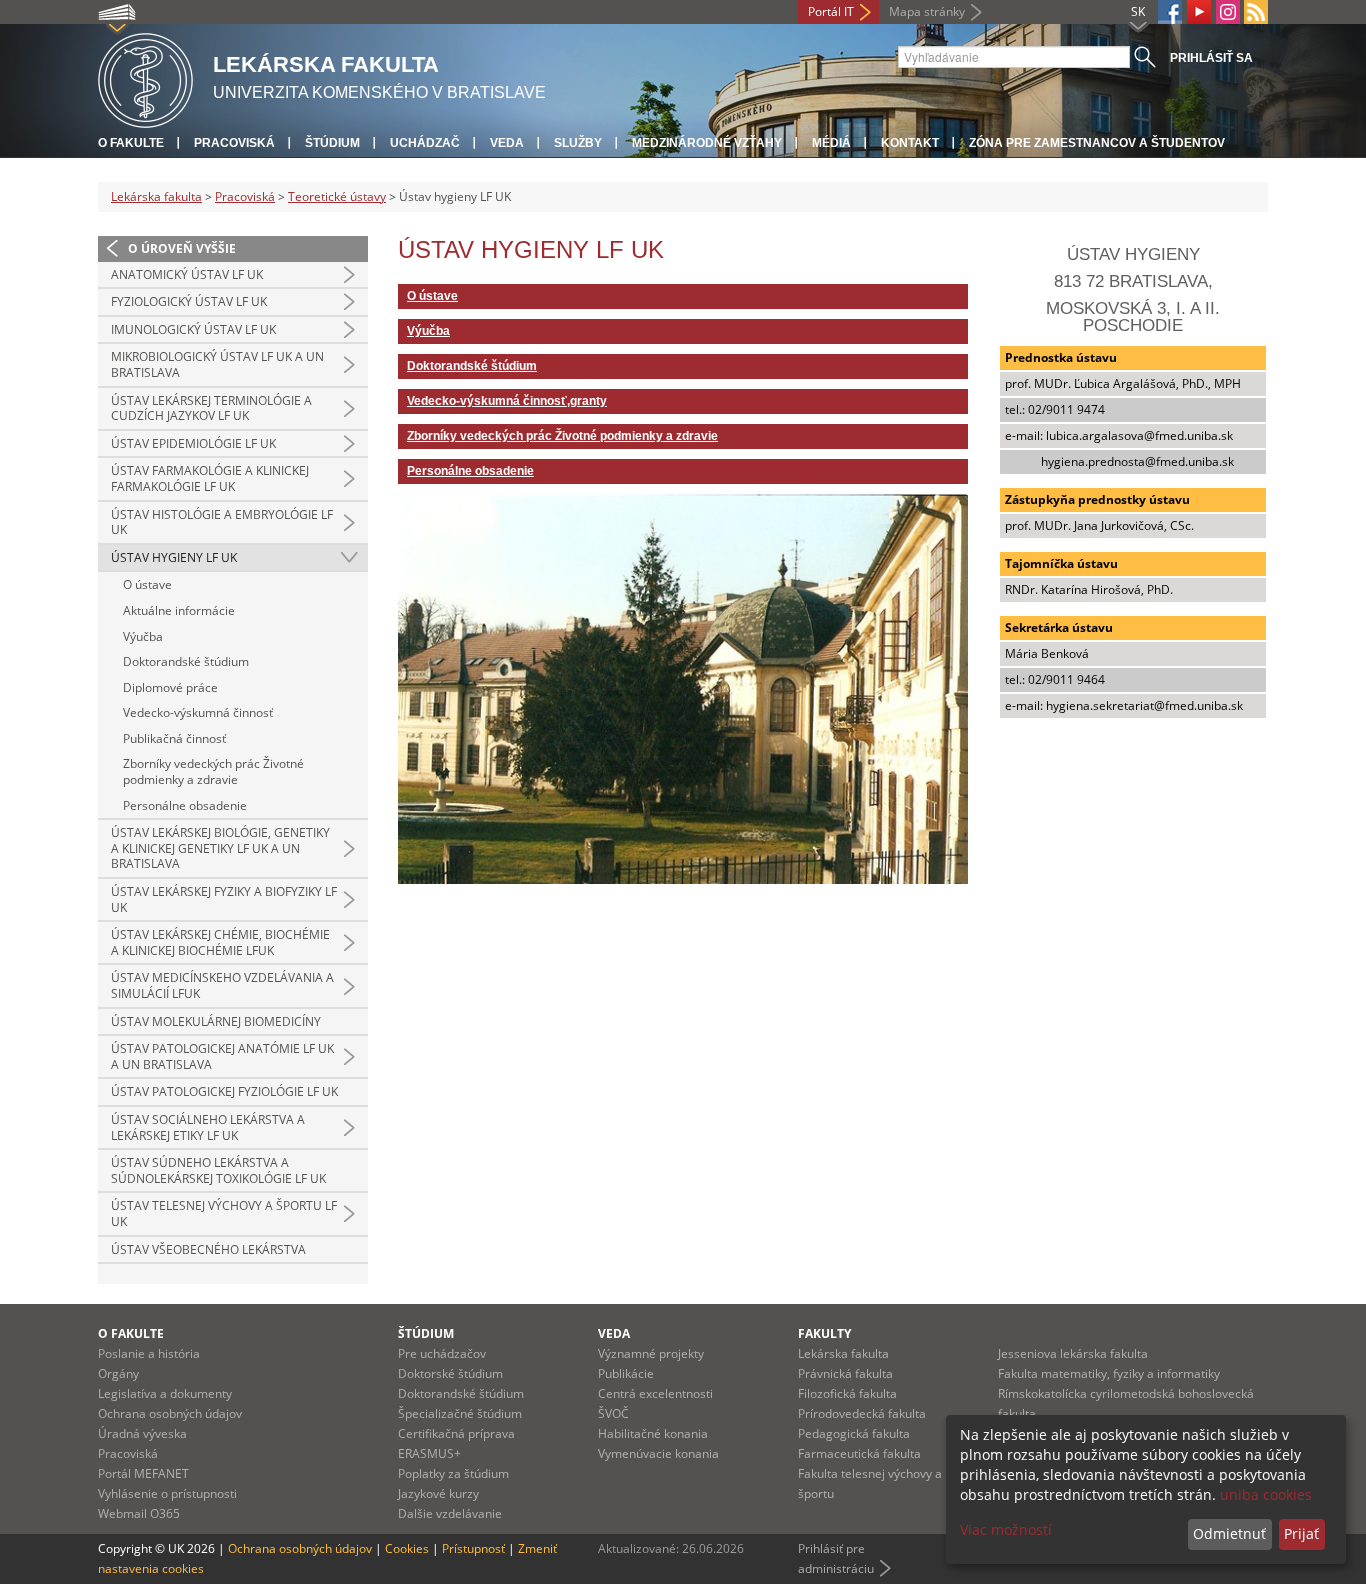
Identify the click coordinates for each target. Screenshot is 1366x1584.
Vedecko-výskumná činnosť (198, 712)
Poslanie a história (149, 1353)
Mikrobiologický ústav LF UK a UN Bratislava (217, 364)
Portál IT (831, 11)
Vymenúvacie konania (658, 1453)
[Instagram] (1228, 12)
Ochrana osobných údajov (170, 1413)
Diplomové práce (170, 687)
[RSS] (1256, 12)
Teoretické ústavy (337, 196)
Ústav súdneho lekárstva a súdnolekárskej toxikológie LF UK (218, 1170)
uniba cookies (1266, 1494)
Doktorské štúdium (450, 1373)
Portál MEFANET (143, 1473)
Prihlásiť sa (1211, 58)
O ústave (147, 584)
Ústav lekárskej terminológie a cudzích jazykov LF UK (211, 408)
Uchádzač (425, 143)
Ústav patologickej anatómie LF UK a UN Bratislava (222, 1056)
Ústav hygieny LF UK (174, 557)
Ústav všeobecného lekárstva (208, 1249)
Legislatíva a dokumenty (165, 1393)
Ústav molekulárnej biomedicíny (216, 1021)
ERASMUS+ (429, 1453)
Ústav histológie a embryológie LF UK (222, 522)
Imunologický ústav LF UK (193, 329)
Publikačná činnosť (174, 738)
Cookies (407, 1548)
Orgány (118, 1373)
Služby (578, 143)
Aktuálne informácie (179, 610)
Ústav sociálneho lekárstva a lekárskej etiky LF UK (208, 1127)
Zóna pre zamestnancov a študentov (1097, 143)
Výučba (143, 636)
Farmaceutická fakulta (859, 1453)
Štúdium (332, 143)
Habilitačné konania (653, 1433)
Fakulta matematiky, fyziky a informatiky (1109, 1373)
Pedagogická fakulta (854, 1433)
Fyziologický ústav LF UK (189, 301)
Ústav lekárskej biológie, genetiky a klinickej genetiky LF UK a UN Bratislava (220, 848)
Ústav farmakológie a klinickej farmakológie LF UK (210, 478)
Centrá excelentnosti (655, 1393)
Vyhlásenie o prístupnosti (167, 1493)
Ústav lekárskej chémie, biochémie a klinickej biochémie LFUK (220, 942)
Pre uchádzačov (442, 1353)
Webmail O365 (139, 1513)
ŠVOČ (613, 1413)
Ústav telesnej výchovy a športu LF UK (224, 1213)
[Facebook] (1170, 12)
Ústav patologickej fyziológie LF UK (224, 1091)
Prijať (1301, 1533)
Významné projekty (651, 1353)
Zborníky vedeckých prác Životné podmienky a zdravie (213, 771)
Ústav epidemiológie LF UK (193, 443)
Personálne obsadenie (185, 805)
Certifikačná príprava (456, 1433)
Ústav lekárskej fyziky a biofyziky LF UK (224, 899)
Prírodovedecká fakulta (862, 1413)
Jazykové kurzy (438, 1493)
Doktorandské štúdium (186, 661)
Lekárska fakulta (156, 196)
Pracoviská (234, 143)
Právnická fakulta (845, 1373)
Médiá (831, 143)
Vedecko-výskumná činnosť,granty (507, 401)
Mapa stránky (927, 11)
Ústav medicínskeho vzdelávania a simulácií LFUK (222, 985)
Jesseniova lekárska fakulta (1073, 1353)
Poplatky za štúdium (453, 1473)
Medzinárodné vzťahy (707, 143)
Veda (507, 143)
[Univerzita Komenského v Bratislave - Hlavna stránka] (145, 77)
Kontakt (910, 143)
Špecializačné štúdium (460, 1413)
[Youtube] (1199, 12)
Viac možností (1006, 1529)
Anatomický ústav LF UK (187, 274)
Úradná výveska (142, 1433)
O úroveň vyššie (182, 248)
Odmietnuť (1229, 1533)
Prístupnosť (473, 1548)
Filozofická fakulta (847, 1393)
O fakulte (131, 143)
